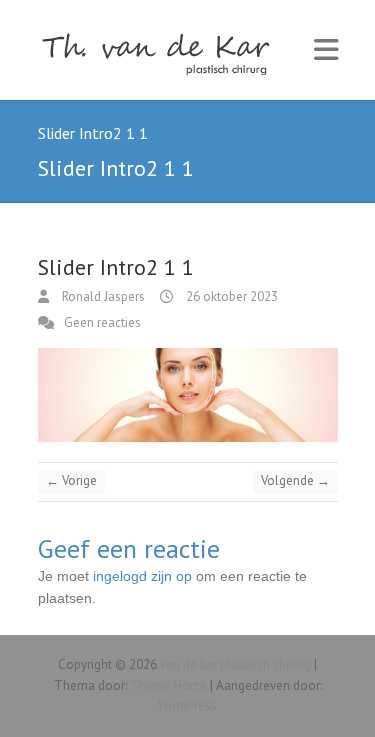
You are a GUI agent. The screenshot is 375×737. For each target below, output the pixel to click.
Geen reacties (102, 322)
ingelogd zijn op (142, 576)
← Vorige (71, 480)
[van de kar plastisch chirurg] (163, 50)
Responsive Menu (326, 50)
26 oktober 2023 (230, 296)
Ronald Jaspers (102, 296)
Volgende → (295, 480)
